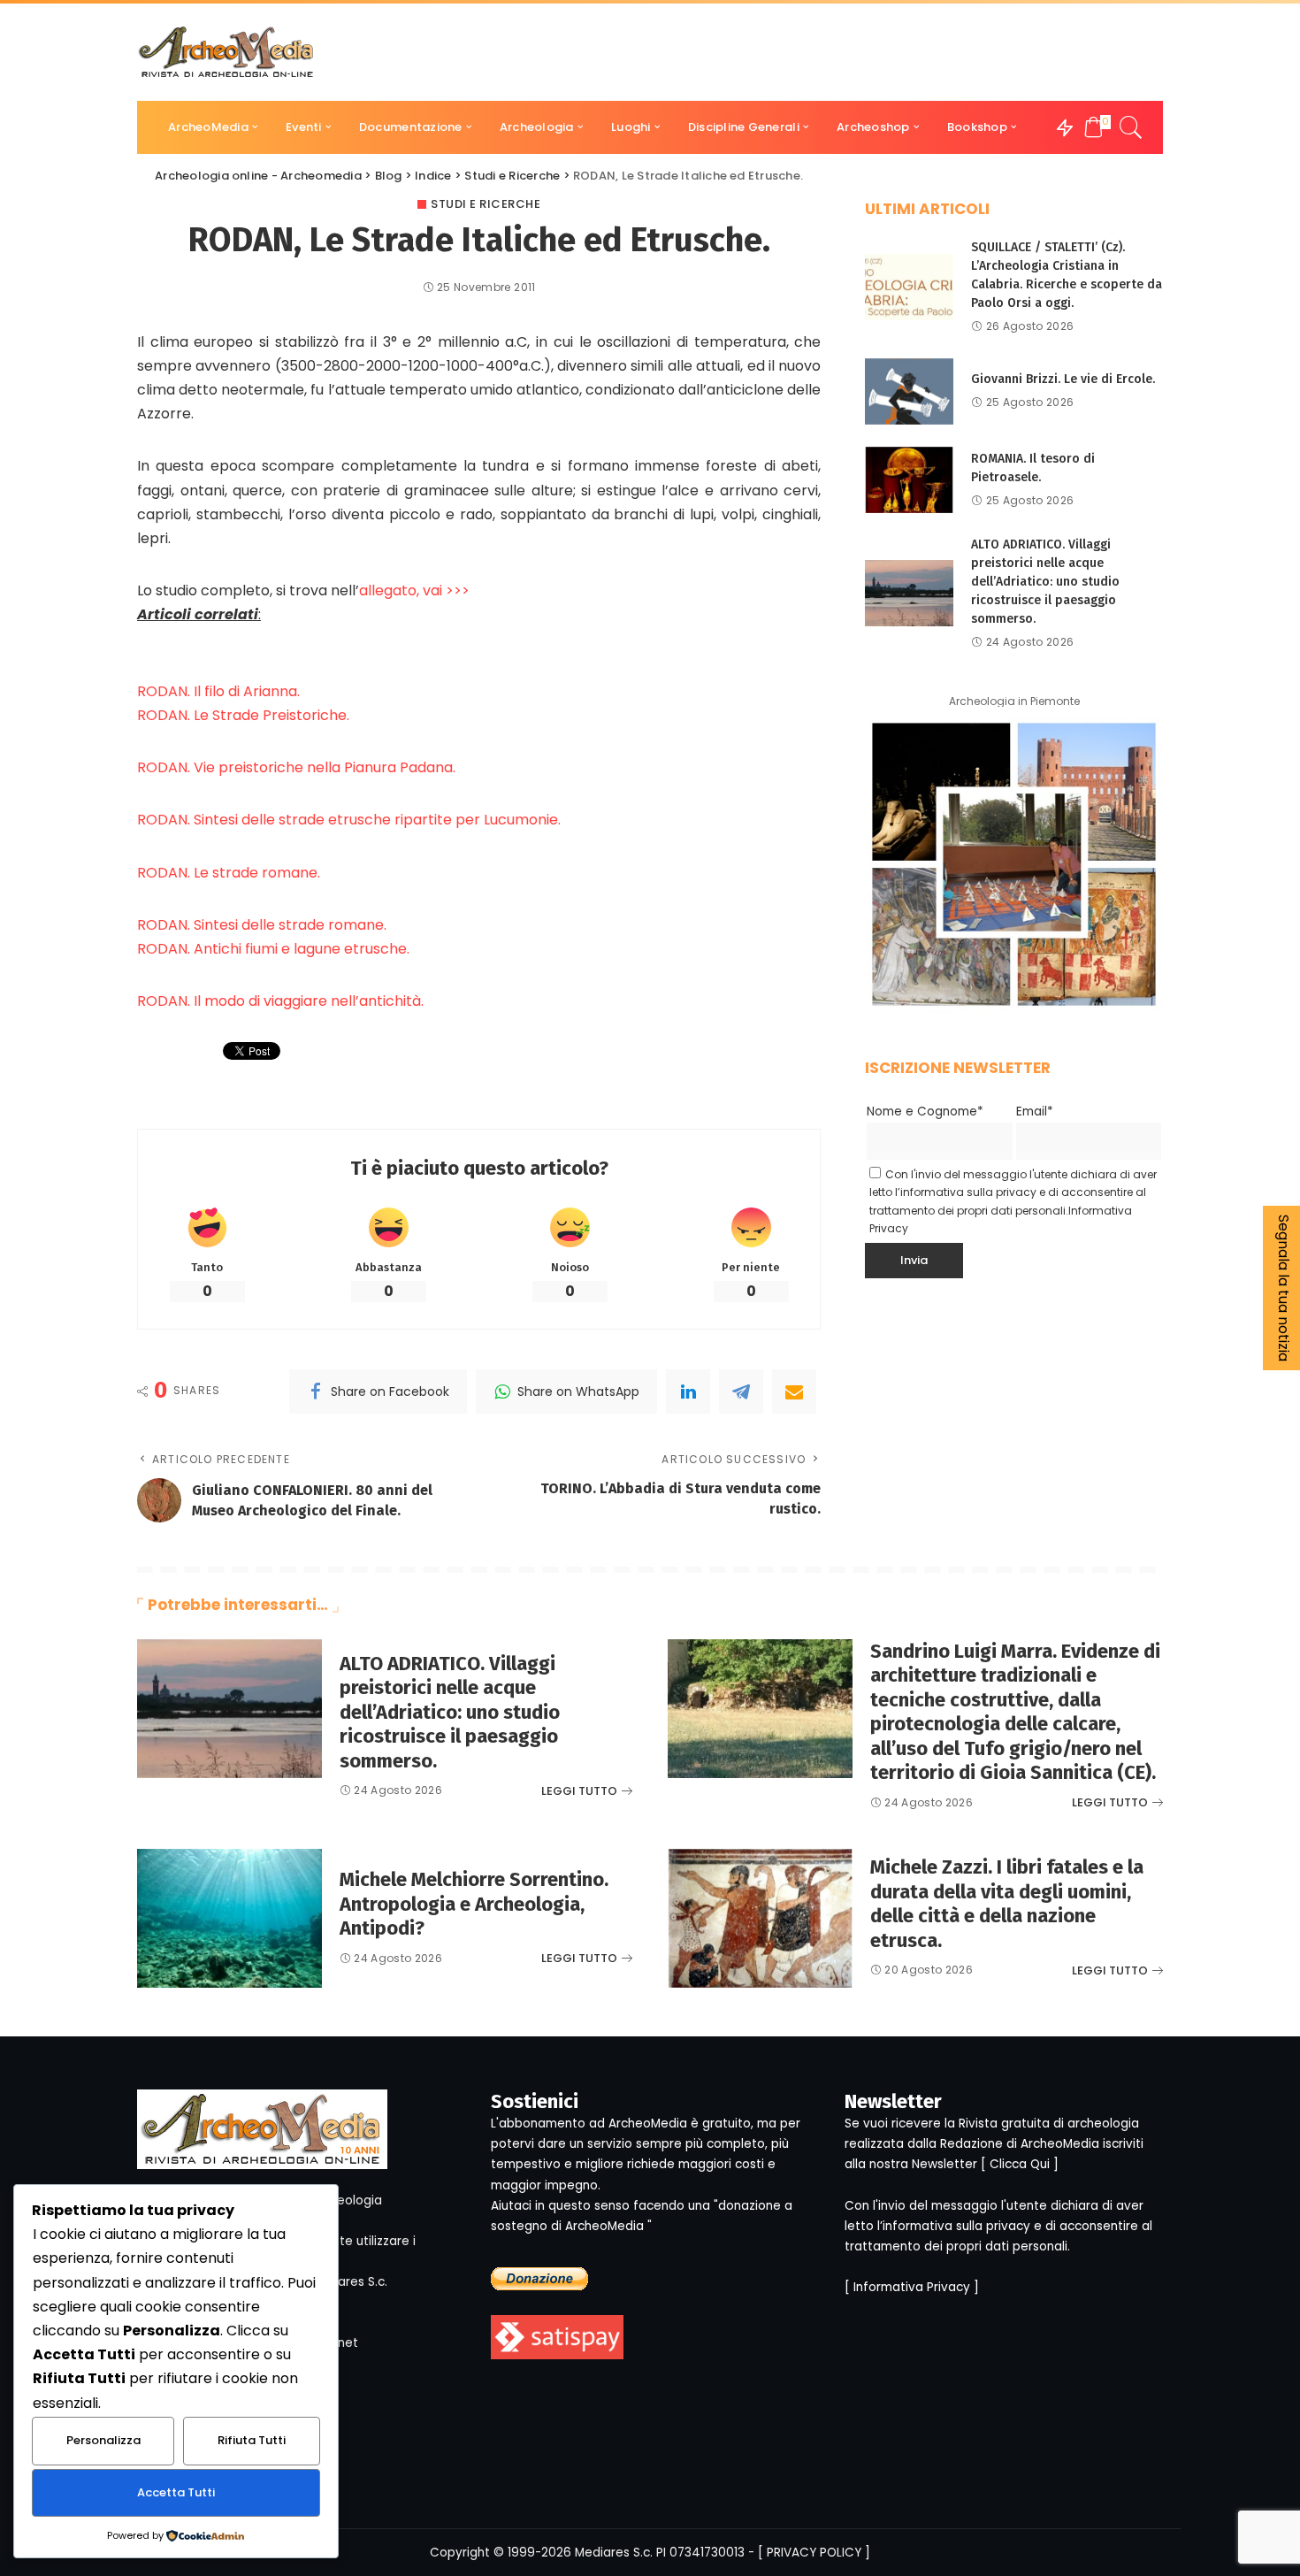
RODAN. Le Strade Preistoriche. (243, 715)
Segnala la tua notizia (1284, 1288)
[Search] (1131, 127)
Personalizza (103, 2440)
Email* (1035, 1112)
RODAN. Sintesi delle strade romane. (262, 925)
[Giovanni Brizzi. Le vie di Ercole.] (909, 391)
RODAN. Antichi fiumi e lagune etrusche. (273, 949)
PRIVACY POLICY (814, 2553)
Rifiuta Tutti (252, 2440)
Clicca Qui (1020, 2164)
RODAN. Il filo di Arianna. (218, 691)
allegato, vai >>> (414, 590)
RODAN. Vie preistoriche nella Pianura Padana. (296, 767)
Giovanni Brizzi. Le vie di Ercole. (1063, 379)
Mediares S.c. (614, 2553)
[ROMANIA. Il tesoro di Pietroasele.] (909, 480)
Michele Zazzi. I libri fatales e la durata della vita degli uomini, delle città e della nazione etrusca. (1007, 1904)
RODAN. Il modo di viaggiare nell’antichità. (280, 1001)
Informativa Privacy (912, 2287)
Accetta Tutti (176, 2492)
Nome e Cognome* (925, 1112)
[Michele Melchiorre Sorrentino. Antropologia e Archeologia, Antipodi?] (229, 1918)
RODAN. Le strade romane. (229, 873)
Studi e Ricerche (486, 204)
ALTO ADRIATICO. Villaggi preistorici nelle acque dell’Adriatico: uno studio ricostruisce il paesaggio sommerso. (1045, 582)
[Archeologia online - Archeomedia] (226, 52)
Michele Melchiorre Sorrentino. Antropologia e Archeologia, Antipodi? (474, 1904)
